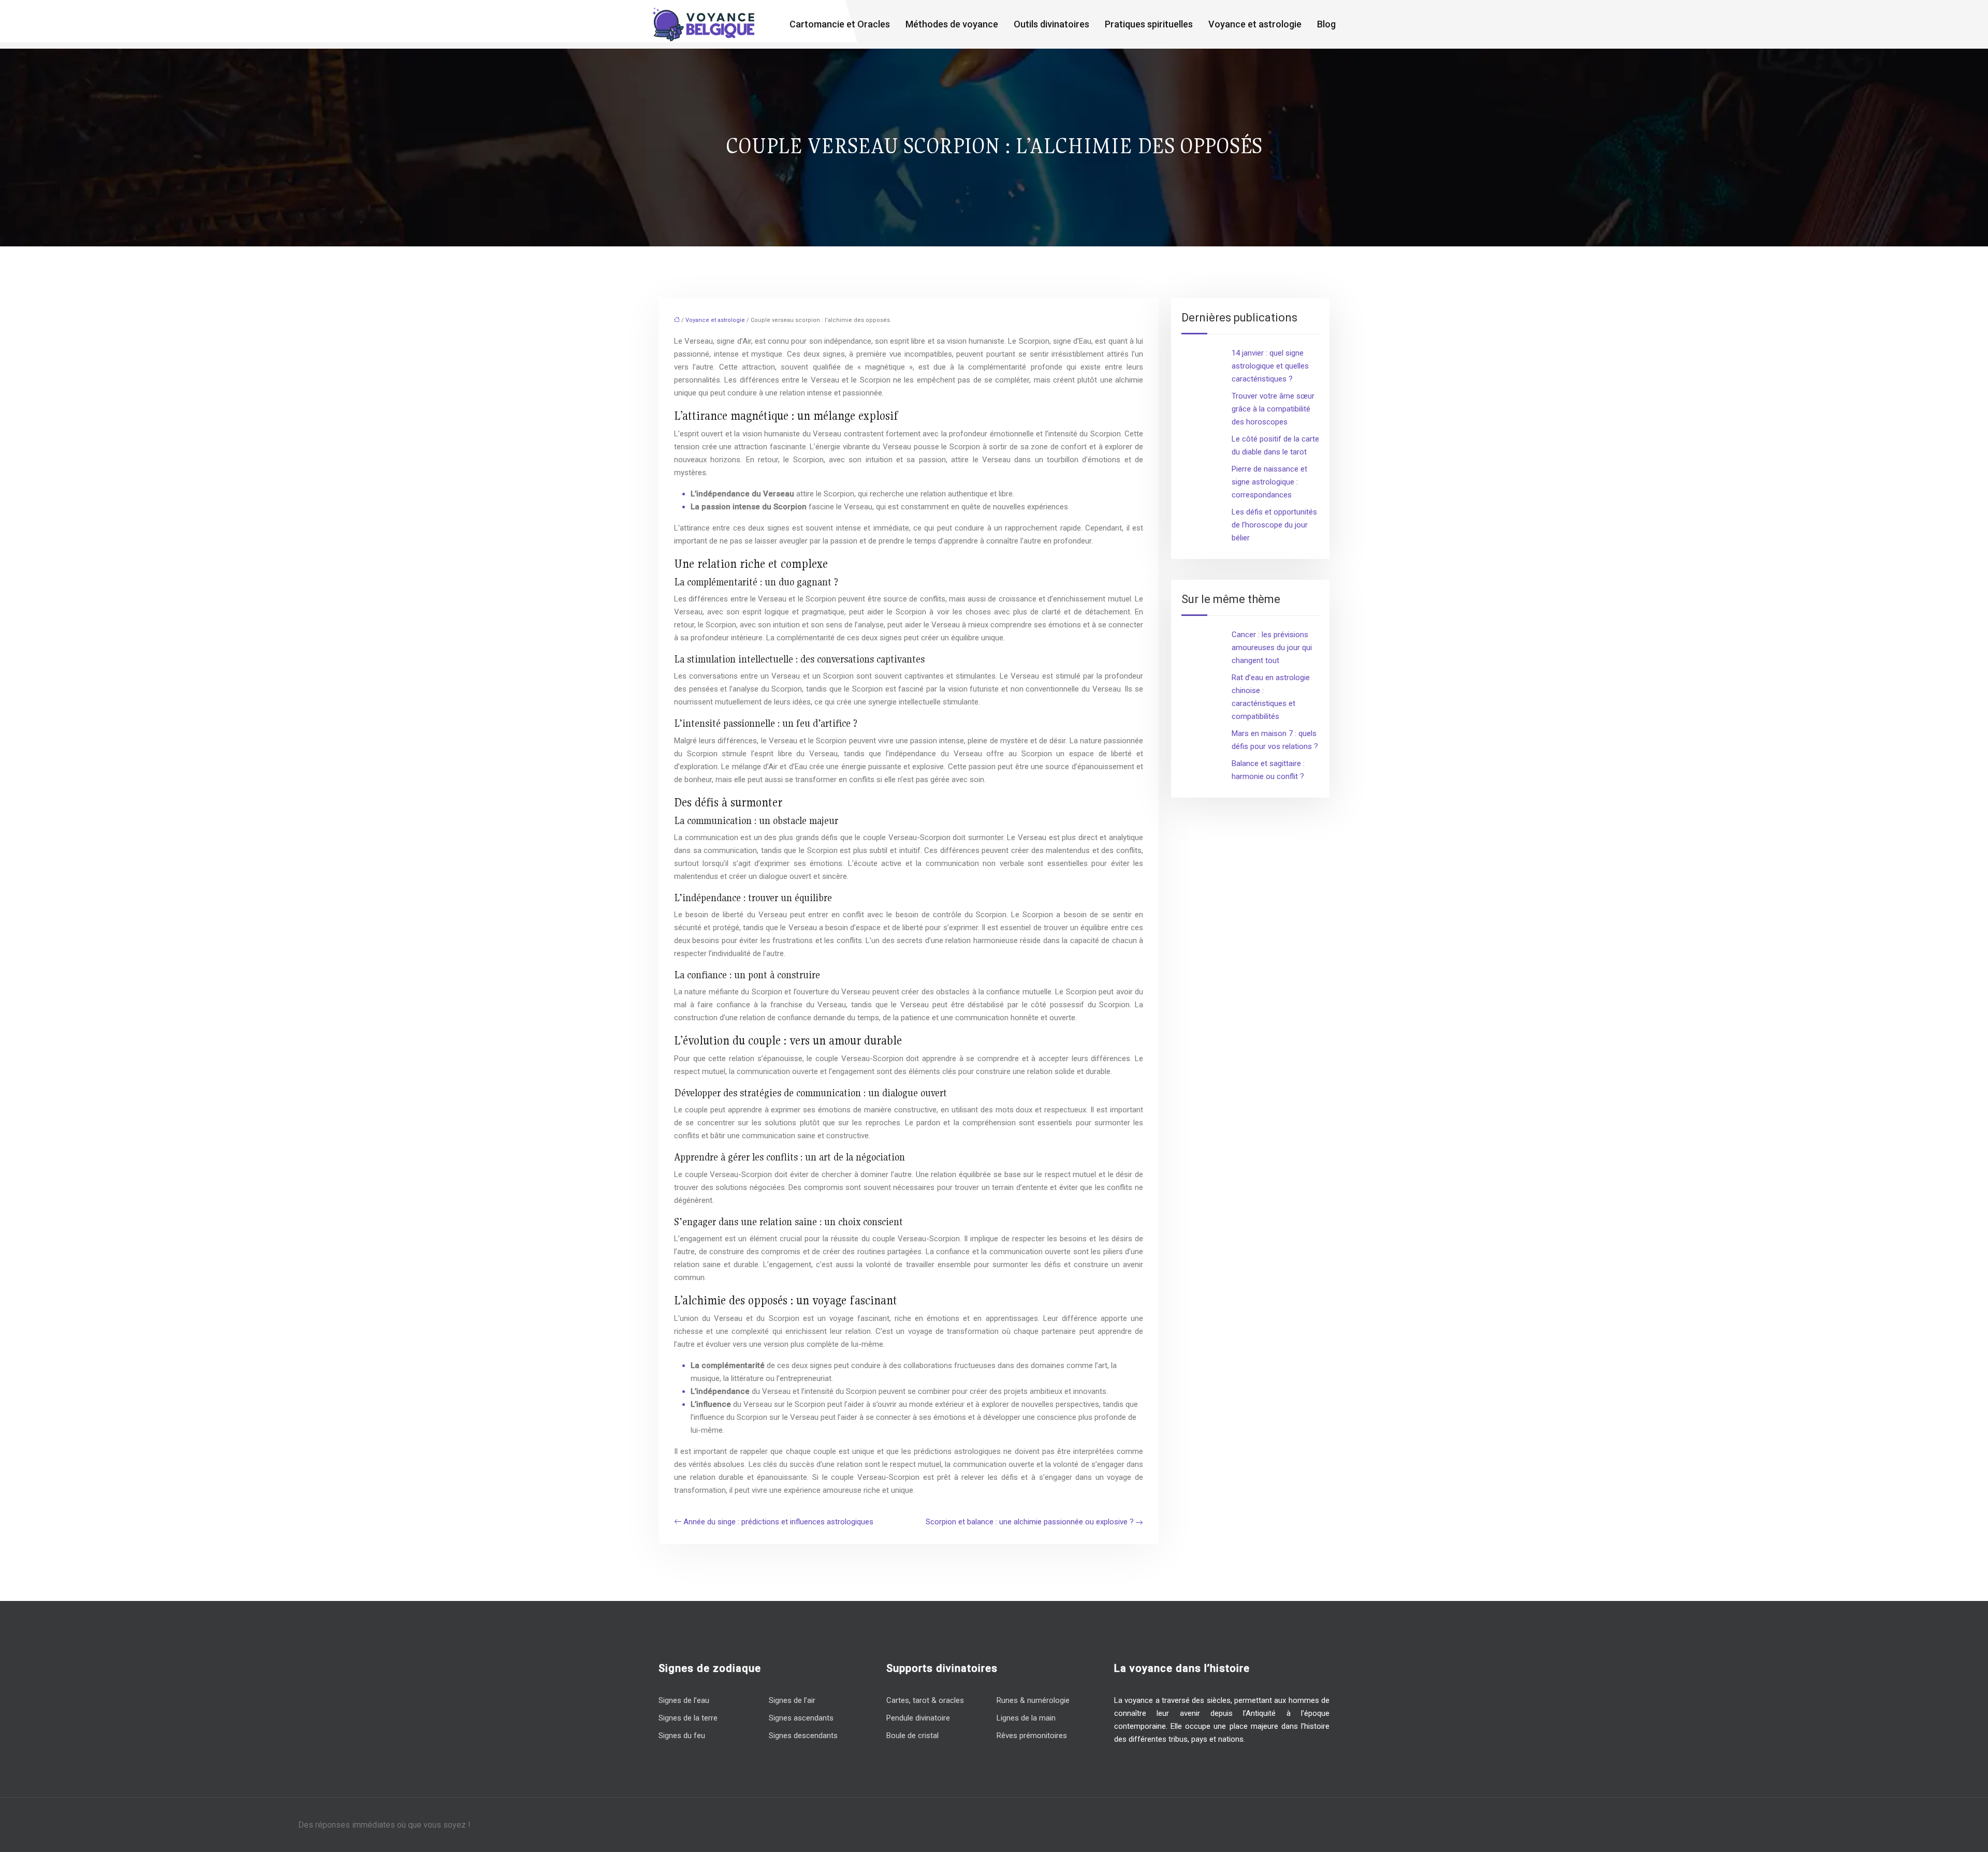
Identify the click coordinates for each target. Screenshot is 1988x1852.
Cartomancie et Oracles (840, 24)
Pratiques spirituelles (1149, 24)
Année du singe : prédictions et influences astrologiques (778, 1522)
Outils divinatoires (1051, 24)
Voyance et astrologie (1255, 24)
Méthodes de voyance (952, 24)
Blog (1326, 24)
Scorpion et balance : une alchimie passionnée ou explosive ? (1030, 1522)
